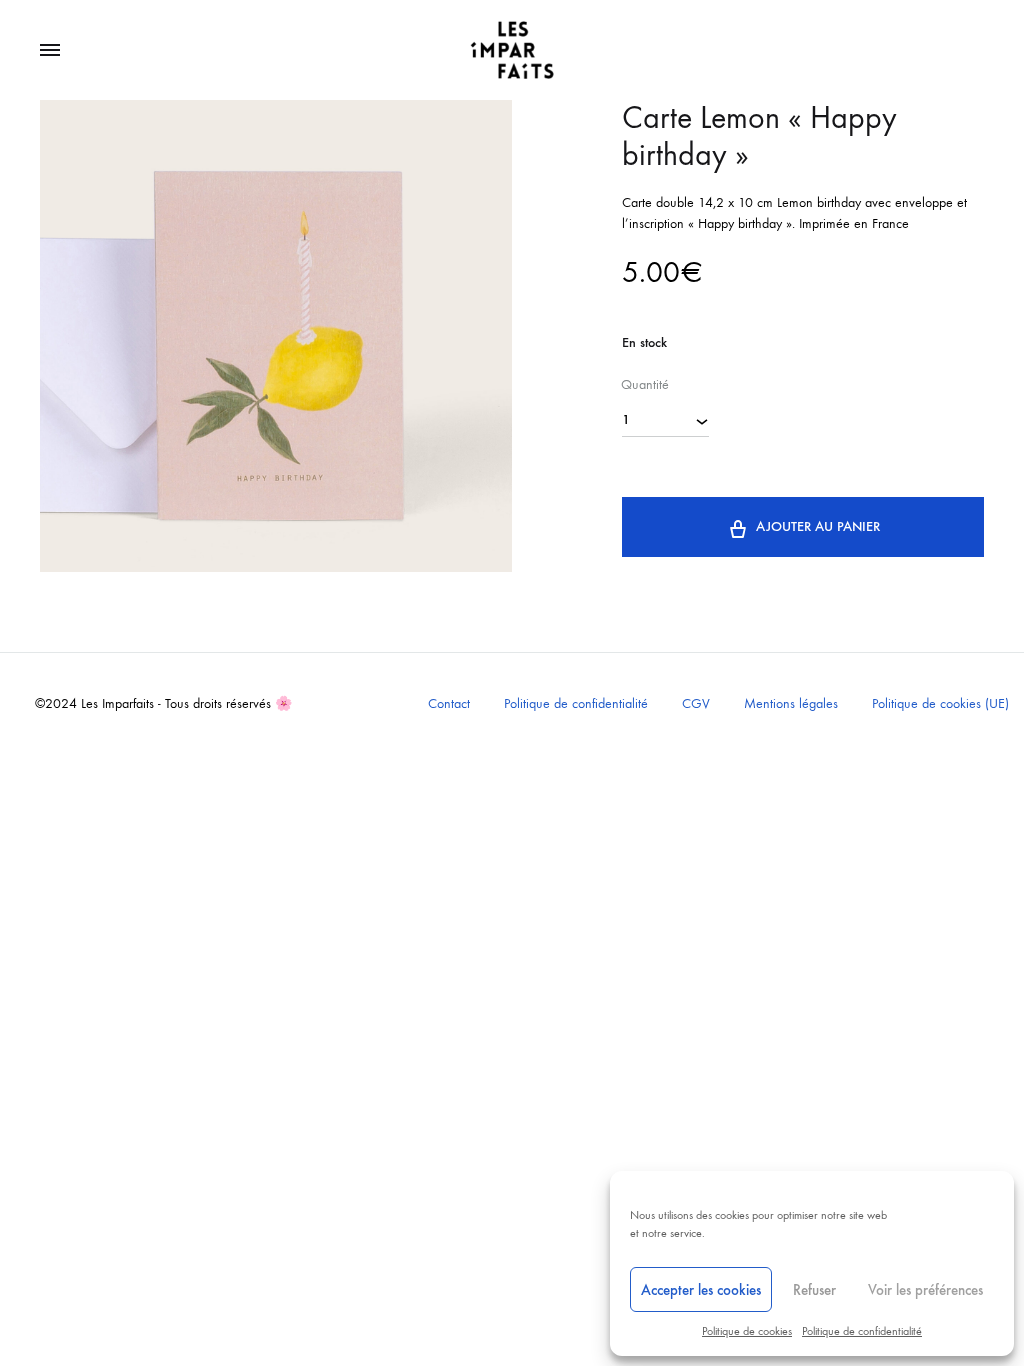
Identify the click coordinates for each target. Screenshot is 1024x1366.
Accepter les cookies (701, 1290)
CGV (696, 703)
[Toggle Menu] (50, 51)
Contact (449, 703)
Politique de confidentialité (862, 1331)
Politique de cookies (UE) (940, 703)
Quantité (645, 384)
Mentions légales (791, 703)
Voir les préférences (925, 1290)
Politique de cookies (747, 1331)
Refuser (814, 1290)
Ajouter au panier (818, 526)
